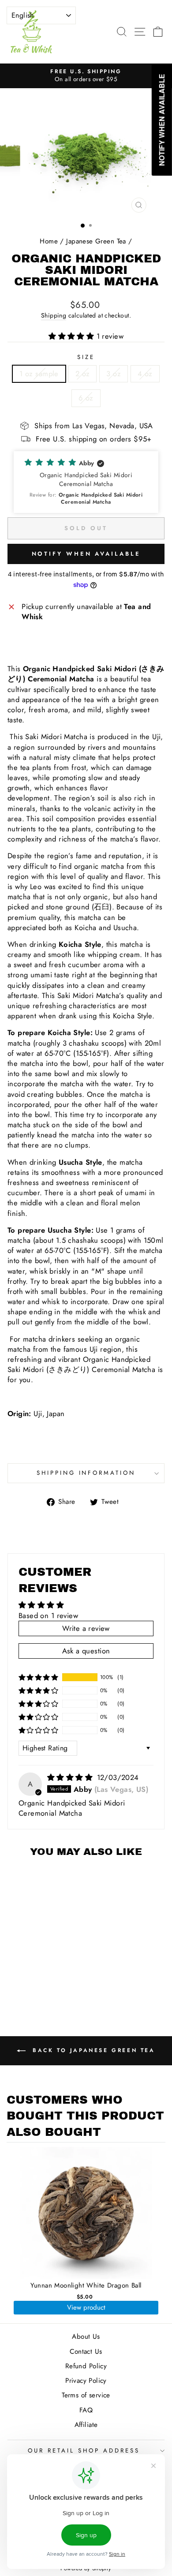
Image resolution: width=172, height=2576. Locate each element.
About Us (86, 2337)
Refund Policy (86, 2366)
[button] (73, 336)
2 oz (83, 374)
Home (49, 241)
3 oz (114, 374)
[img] (71, 1777)
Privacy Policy (86, 2381)
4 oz (145, 374)
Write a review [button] (86, 1628)
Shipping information (86, 1473)
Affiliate (86, 2425)
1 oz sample (39, 374)
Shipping (54, 316)
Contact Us (86, 2352)
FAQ (86, 2410)
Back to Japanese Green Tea (92, 2050)
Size (86, 357)
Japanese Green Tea (96, 241)
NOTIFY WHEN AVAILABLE (86, 554)
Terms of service (86, 2395)
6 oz (86, 398)
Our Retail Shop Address (84, 2451)
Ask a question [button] (86, 1651)
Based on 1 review (48, 1615)
